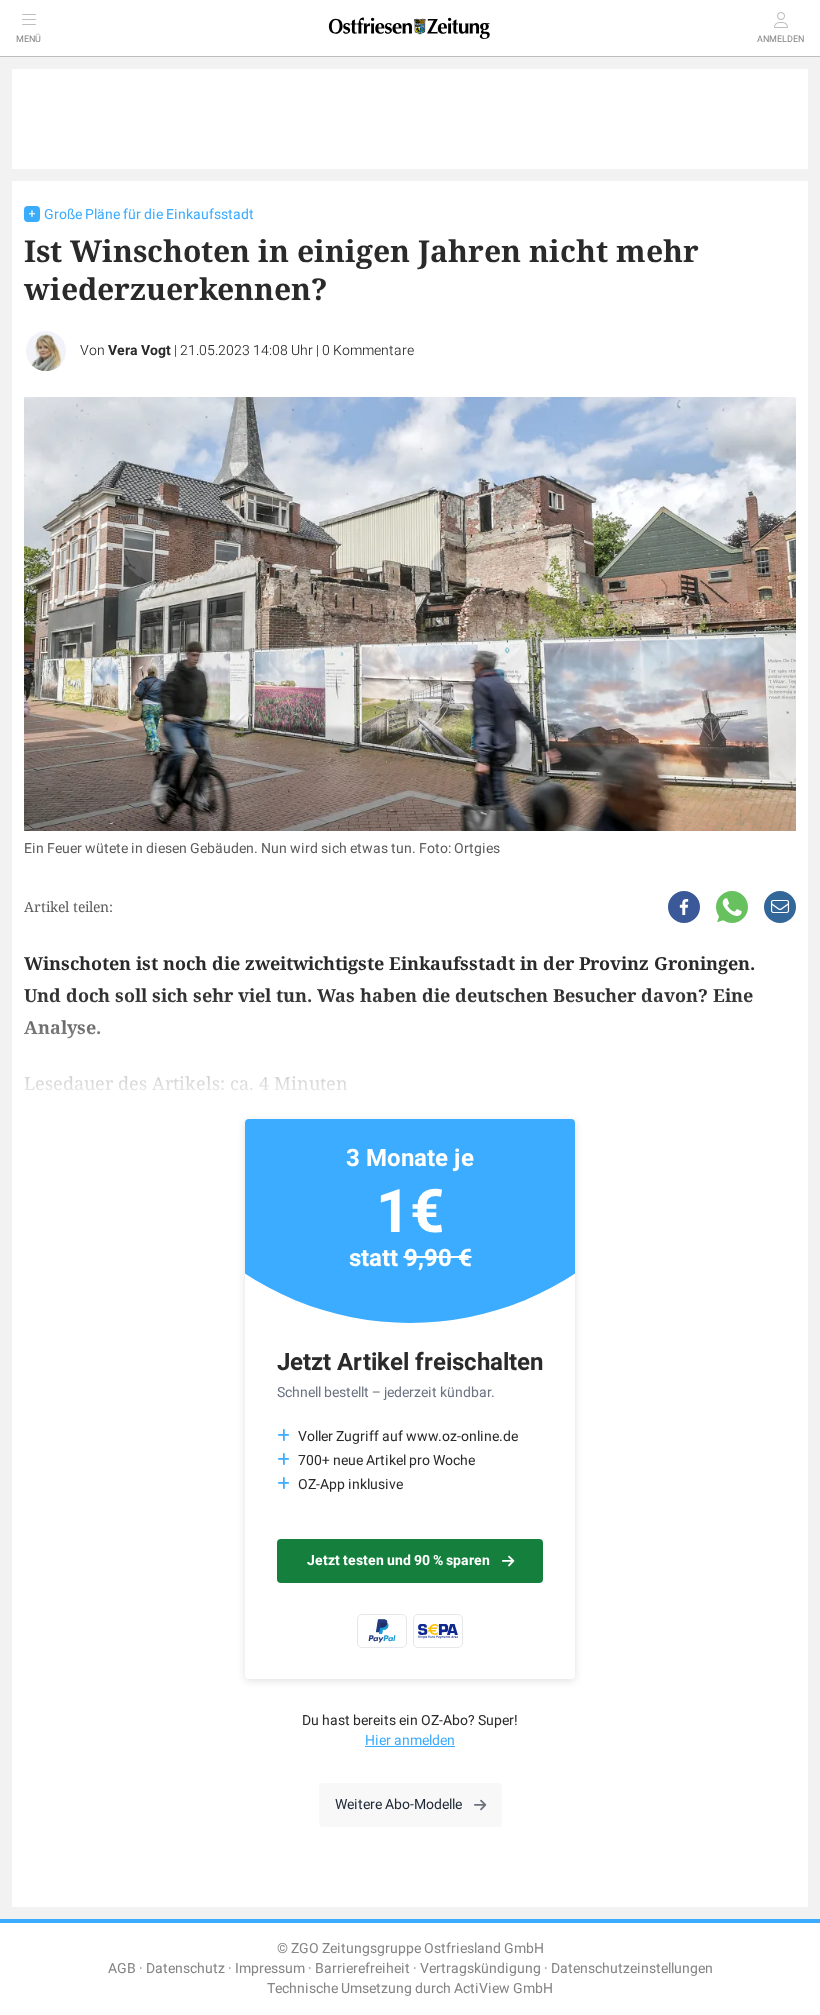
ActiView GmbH (503, 1988)
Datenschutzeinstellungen (632, 1968)
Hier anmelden (410, 1740)
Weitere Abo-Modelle (398, 1804)
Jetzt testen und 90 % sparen (398, 1560)
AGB (122, 1968)
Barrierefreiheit (362, 1968)
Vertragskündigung (480, 1968)
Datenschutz (185, 1968)
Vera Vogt (139, 350)
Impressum (270, 1968)
